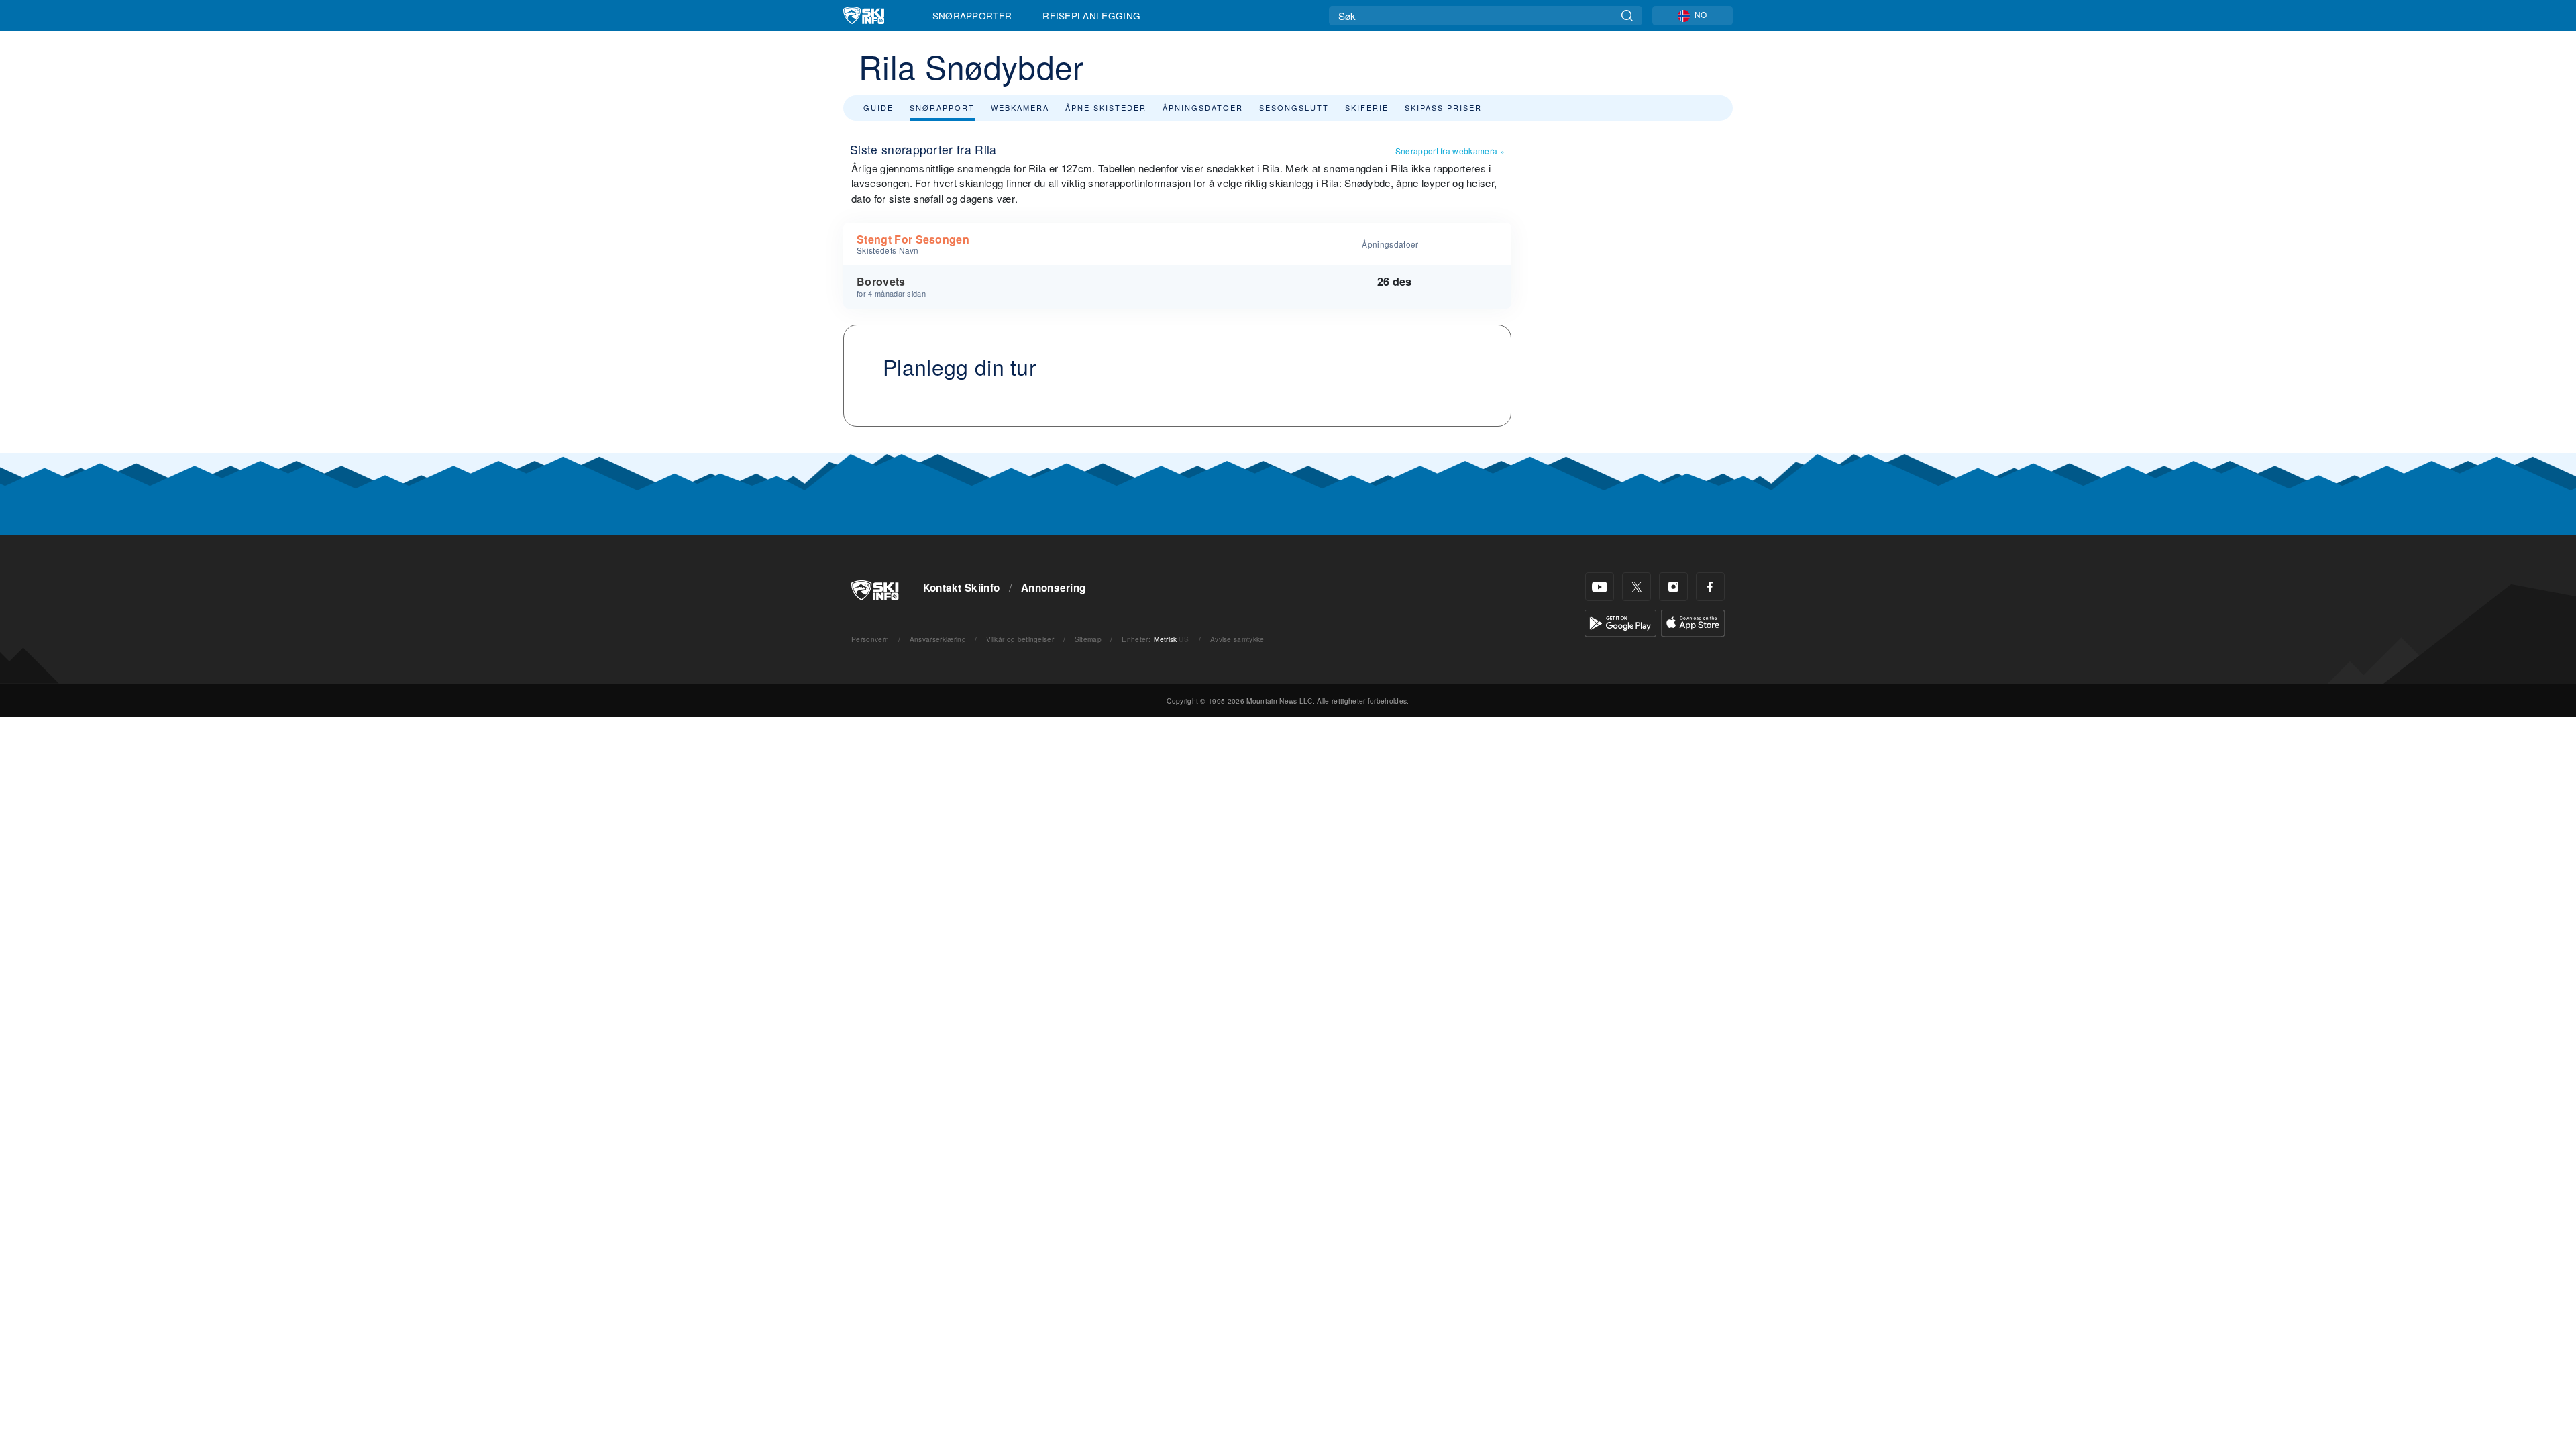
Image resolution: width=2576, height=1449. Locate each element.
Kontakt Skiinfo (962, 588)
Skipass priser (1443, 107)
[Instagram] (1673, 587)
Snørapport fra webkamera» (1450, 151)
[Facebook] (1710, 587)
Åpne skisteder (1106, 107)
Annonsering (1054, 588)
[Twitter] (1636, 587)
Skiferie (1367, 107)
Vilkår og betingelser (1020, 639)
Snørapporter (972, 15)
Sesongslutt (1294, 107)
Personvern (870, 639)
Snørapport (942, 107)
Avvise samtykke (1237, 639)
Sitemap (1088, 639)
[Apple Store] (1693, 622)
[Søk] (1627, 16)
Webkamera (1020, 107)
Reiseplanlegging (1091, 15)
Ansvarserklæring (938, 639)
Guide (878, 107)
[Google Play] (1620, 622)
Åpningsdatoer (1203, 107)
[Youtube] (1600, 587)
